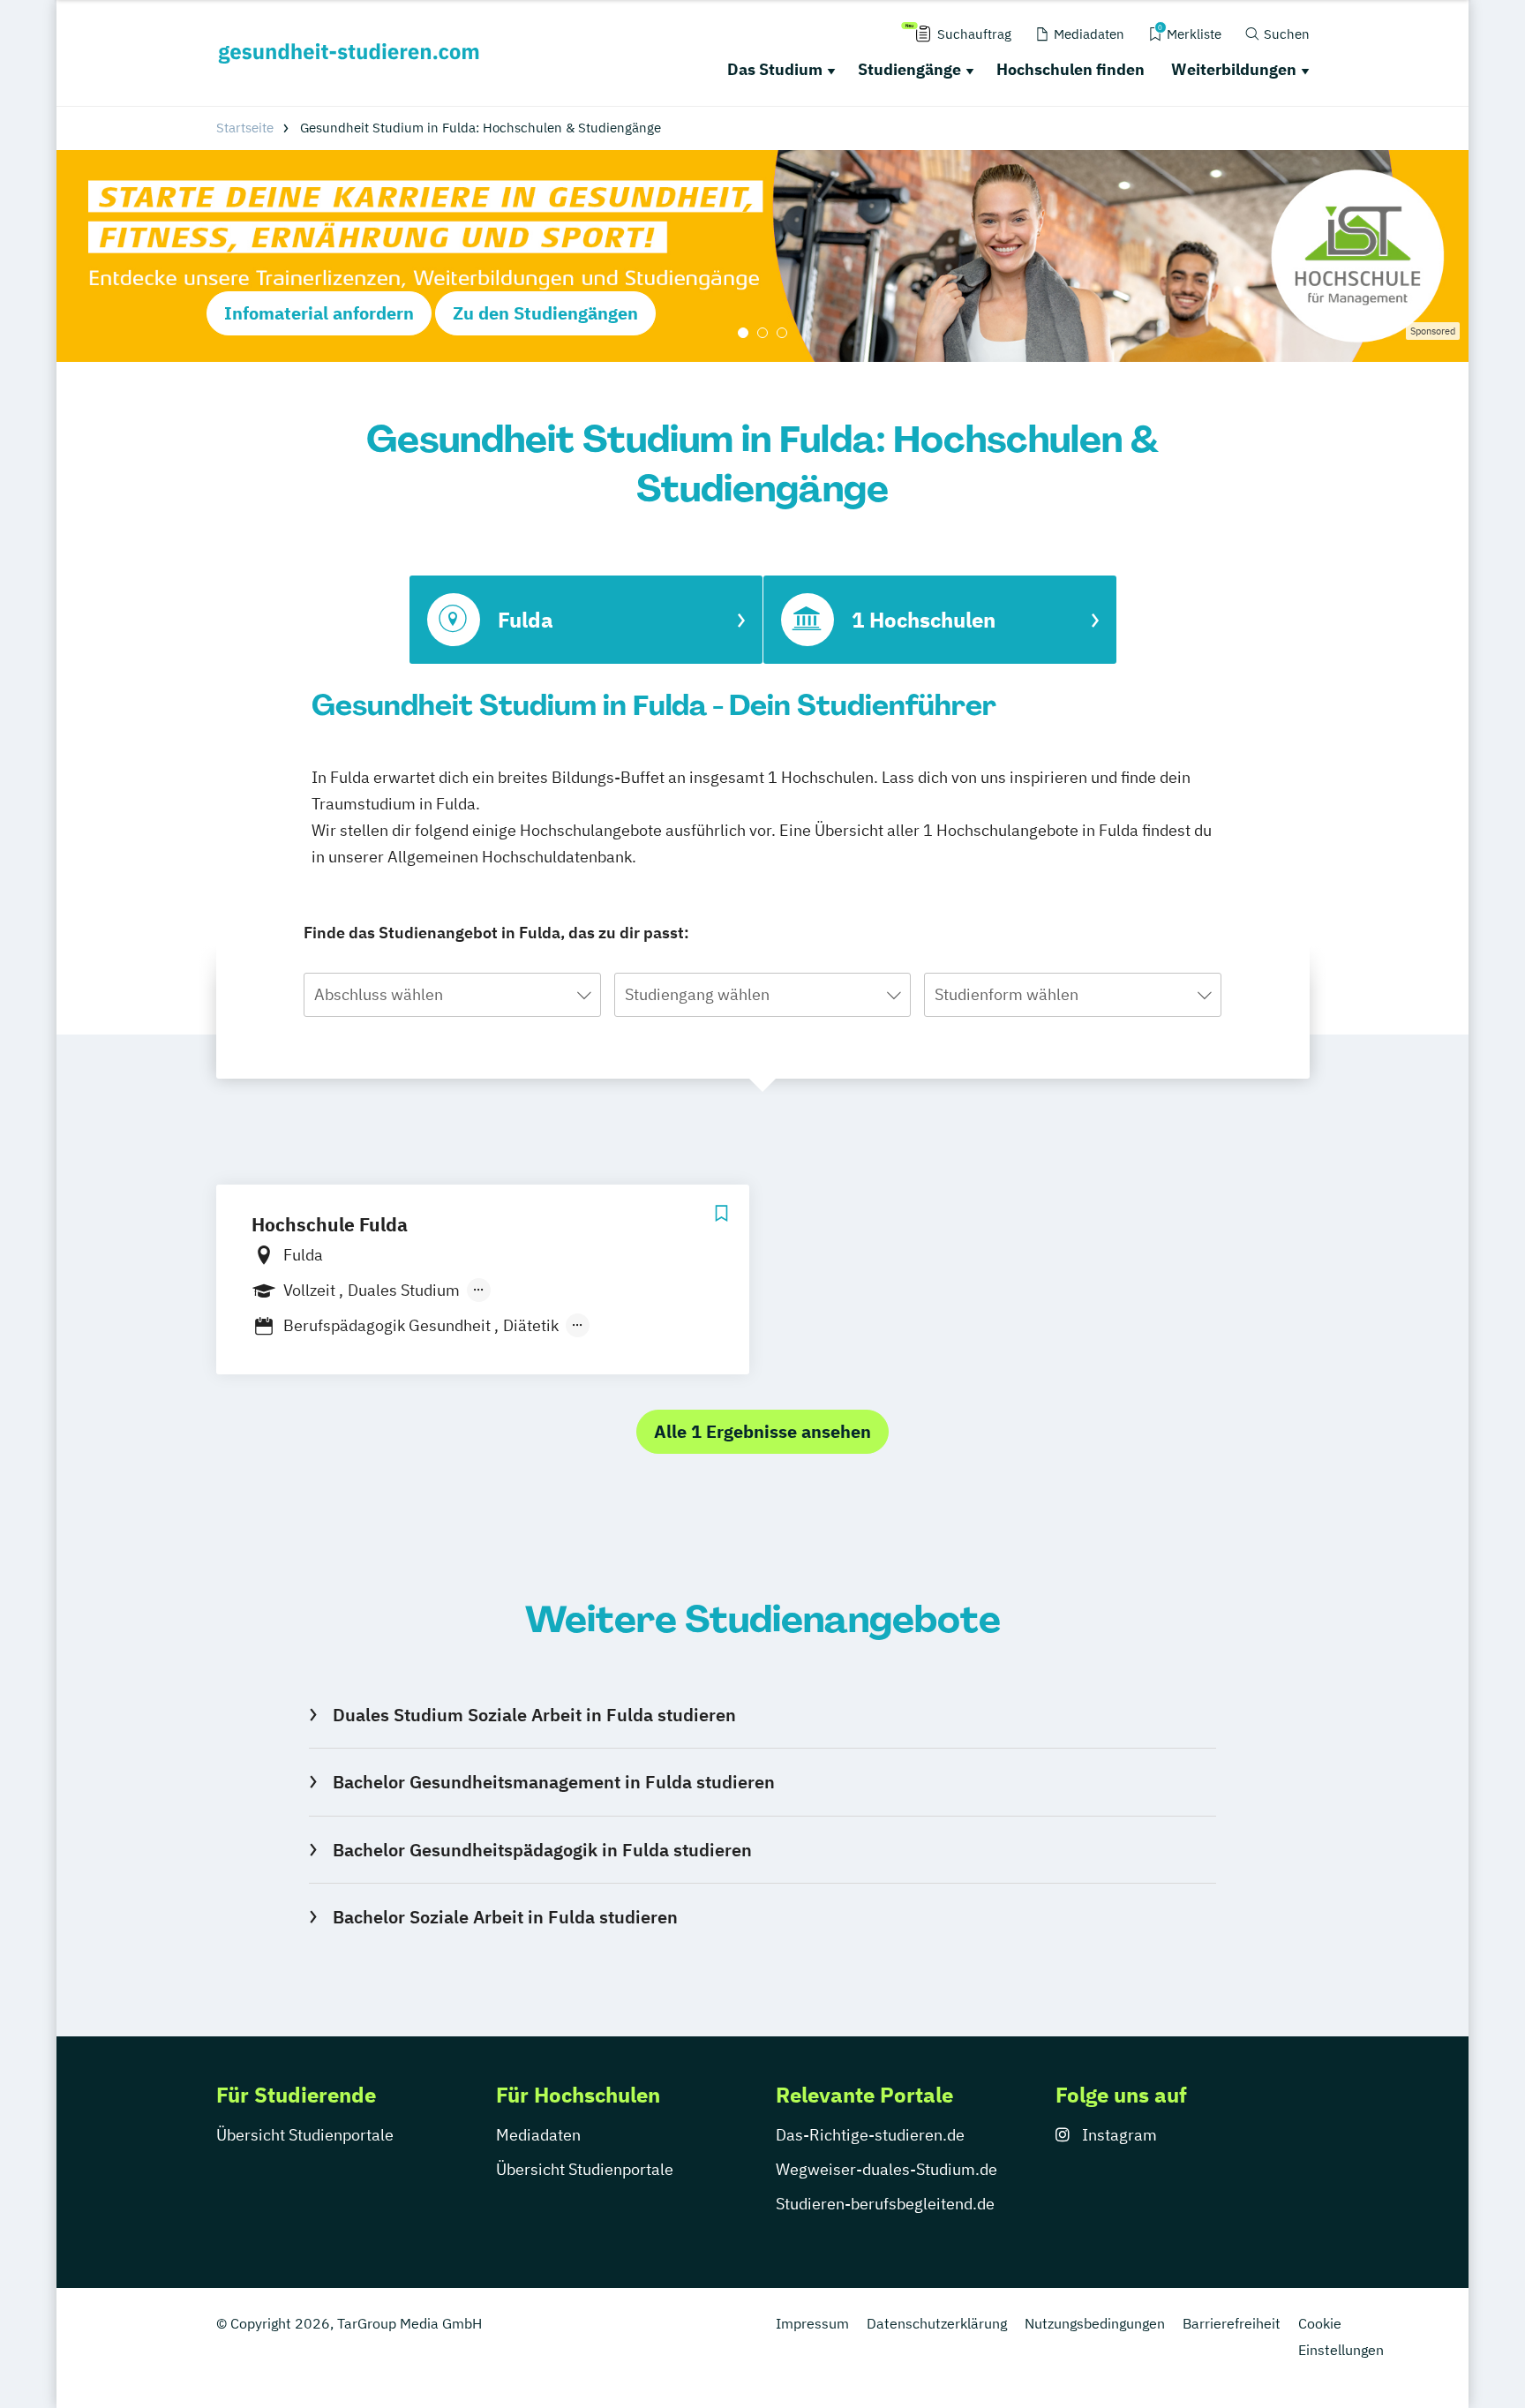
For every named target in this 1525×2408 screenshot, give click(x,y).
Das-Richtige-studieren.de (870, 2135)
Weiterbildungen (1234, 69)
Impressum (812, 2323)
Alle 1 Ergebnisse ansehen (762, 1431)
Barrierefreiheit (1232, 2323)
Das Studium (775, 69)
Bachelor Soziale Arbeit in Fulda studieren (505, 1917)
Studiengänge (909, 69)
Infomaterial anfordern (319, 313)
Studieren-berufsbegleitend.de (885, 2204)
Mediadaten (538, 2135)
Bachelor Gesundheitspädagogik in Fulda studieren (542, 1850)
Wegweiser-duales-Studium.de (886, 2169)
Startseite (245, 128)
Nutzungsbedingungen (1095, 2323)
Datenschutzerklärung (937, 2323)
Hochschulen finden (1071, 69)
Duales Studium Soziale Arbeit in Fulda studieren (534, 1715)
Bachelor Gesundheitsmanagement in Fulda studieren (553, 1782)
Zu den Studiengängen (545, 313)
